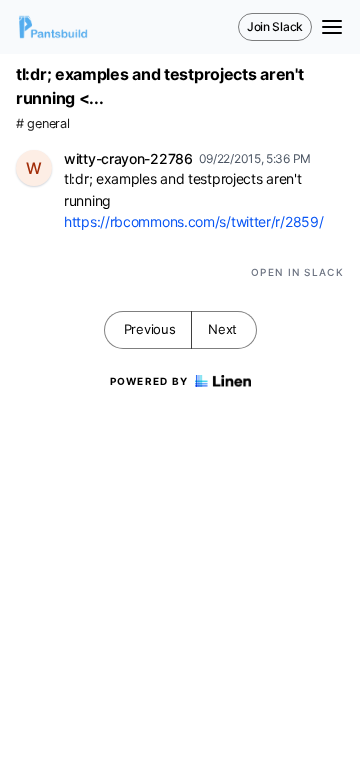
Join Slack (275, 26)
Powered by (149, 381)
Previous (150, 329)
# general (42, 123)
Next (222, 329)
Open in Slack (297, 272)
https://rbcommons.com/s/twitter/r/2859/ (193, 221)
